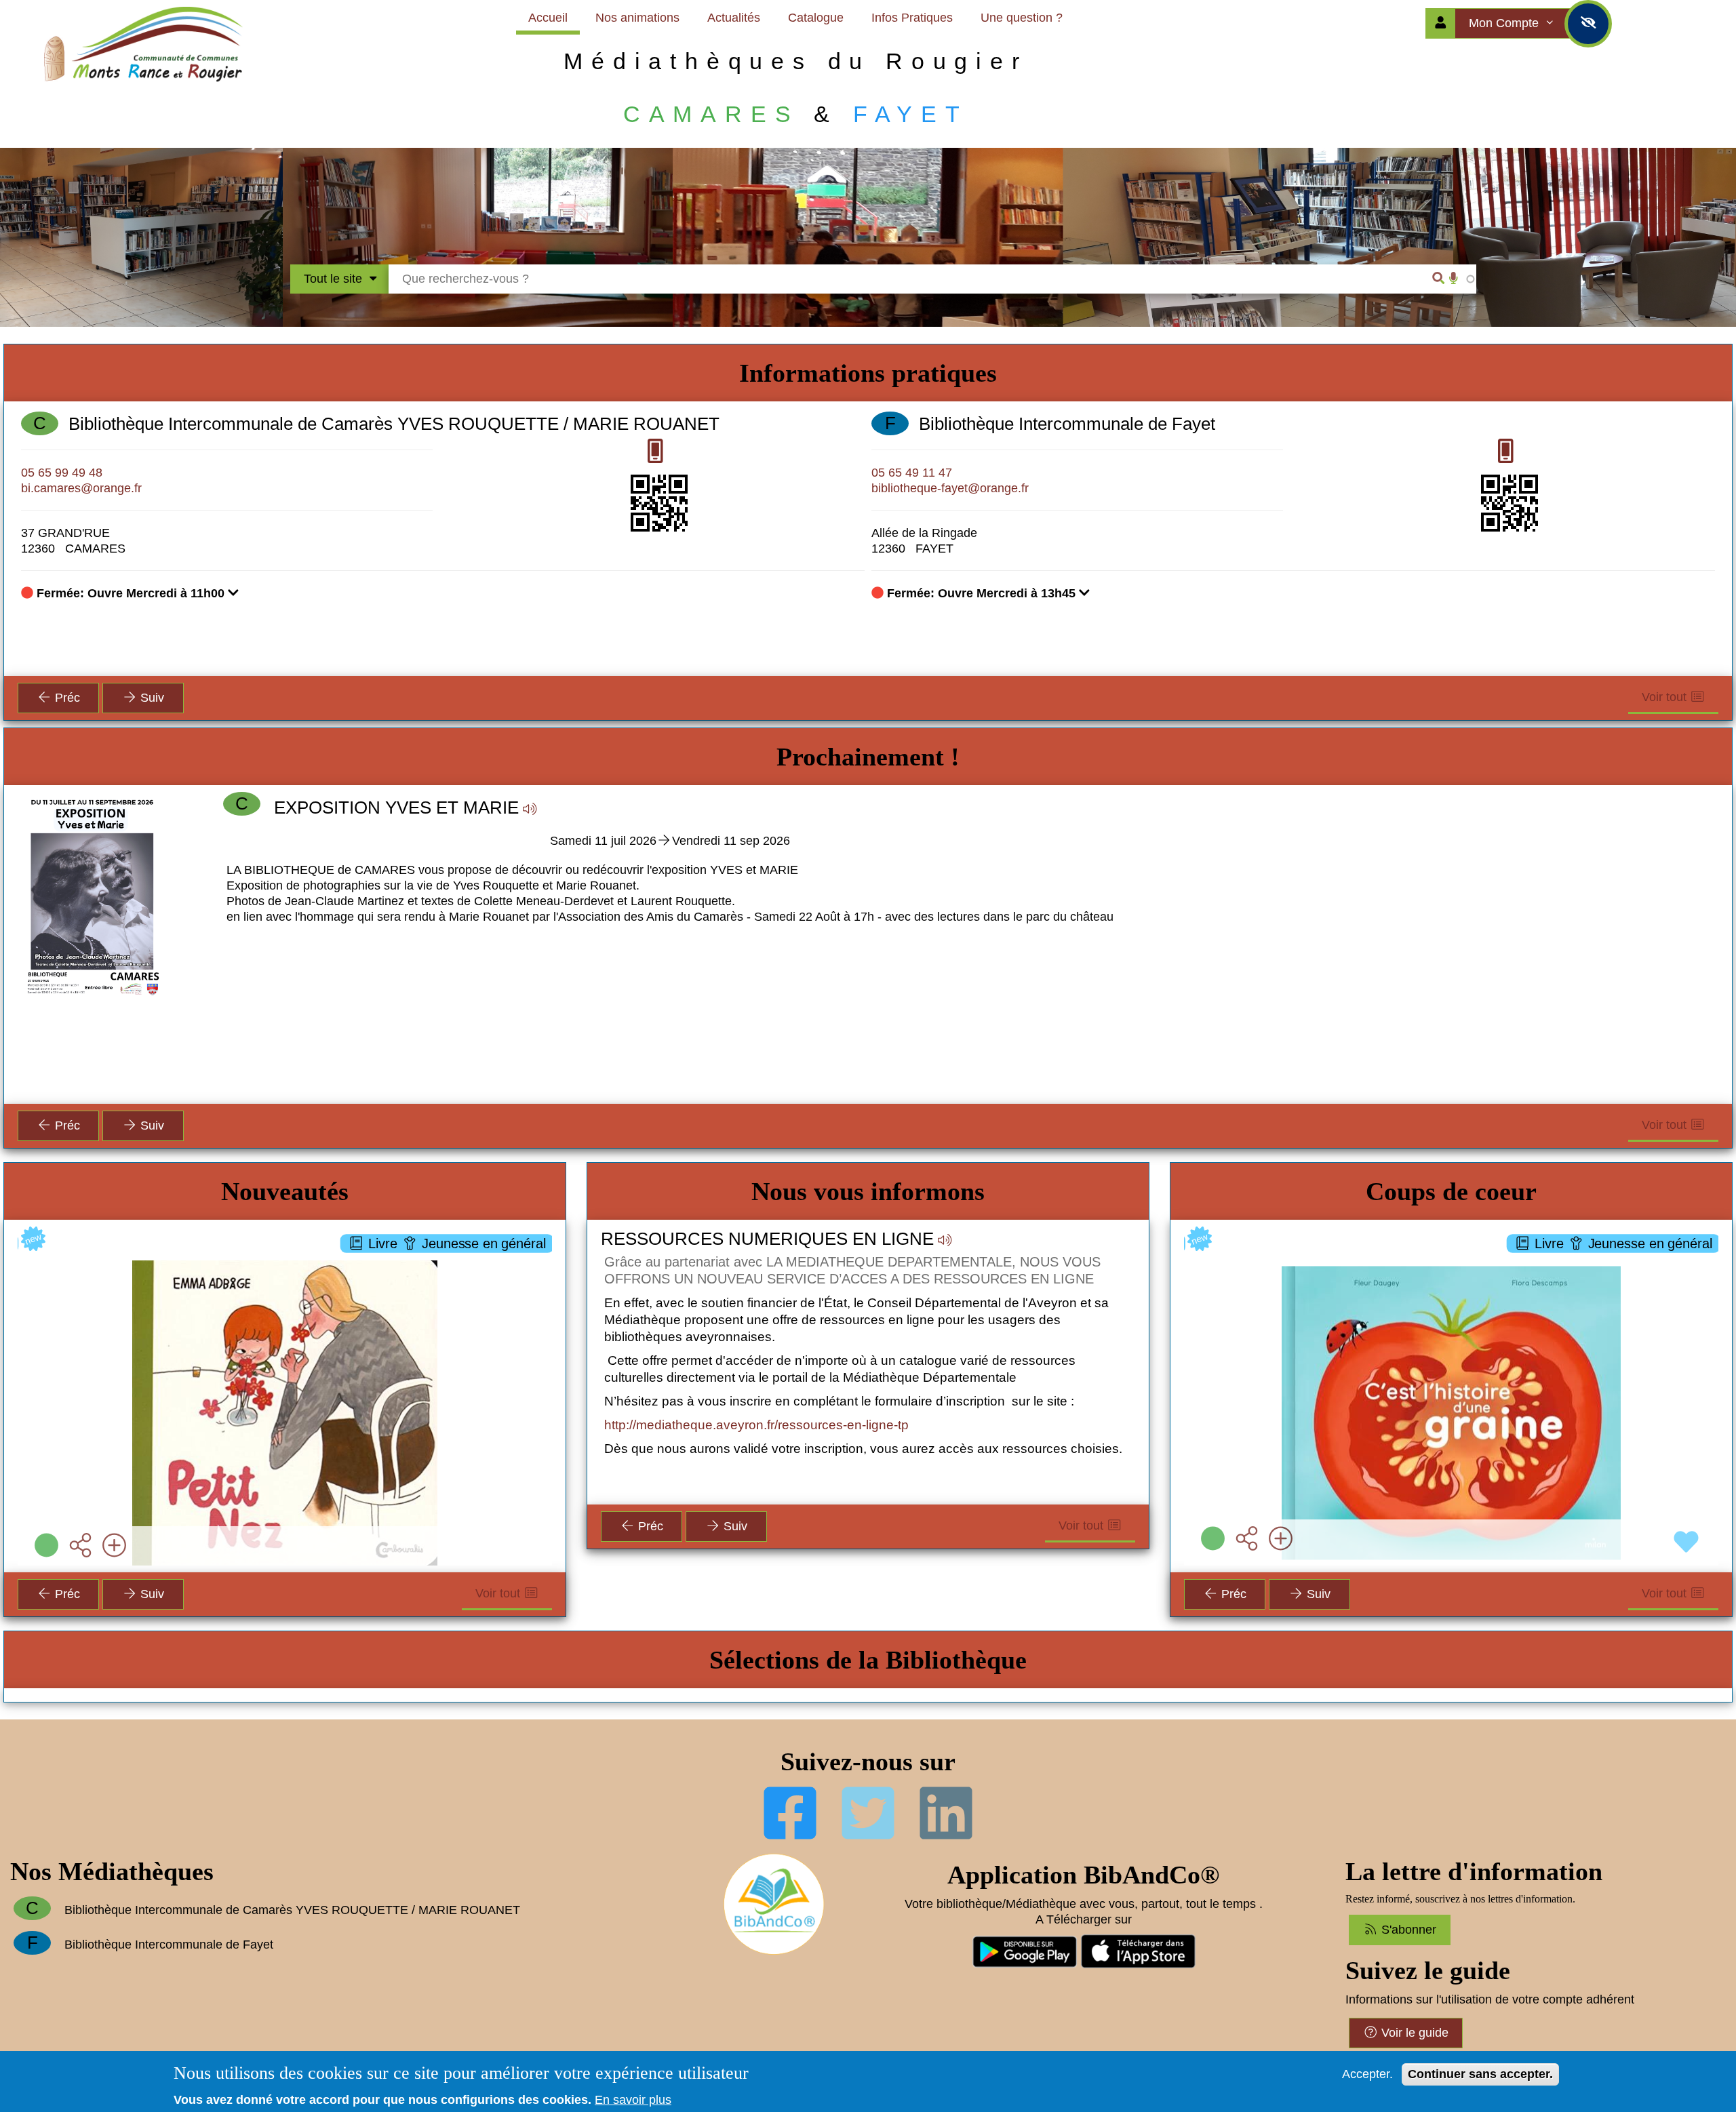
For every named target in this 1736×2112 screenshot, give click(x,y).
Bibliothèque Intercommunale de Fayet (1067, 424)
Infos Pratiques (912, 18)
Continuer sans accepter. (1480, 2074)
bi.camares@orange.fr (81, 488)
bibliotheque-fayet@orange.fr (950, 488)
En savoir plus (633, 2100)
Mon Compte (1505, 23)
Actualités (734, 18)
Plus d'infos (292, 1332)
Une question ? (1022, 18)
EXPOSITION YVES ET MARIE (396, 808)
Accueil (548, 18)
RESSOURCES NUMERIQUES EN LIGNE (767, 1239)
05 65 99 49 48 (62, 473)
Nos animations (637, 18)
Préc (66, 698)
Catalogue (816, 18)
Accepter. (1367, 2074)
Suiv (151, 698)
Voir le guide (1413, 2033)
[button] (670, 933)
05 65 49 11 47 (912, 473)
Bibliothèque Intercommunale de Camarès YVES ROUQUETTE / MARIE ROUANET (394, 424)
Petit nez (285, 1259)
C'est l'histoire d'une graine (1452, 1259)
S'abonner (1407, 1930)
